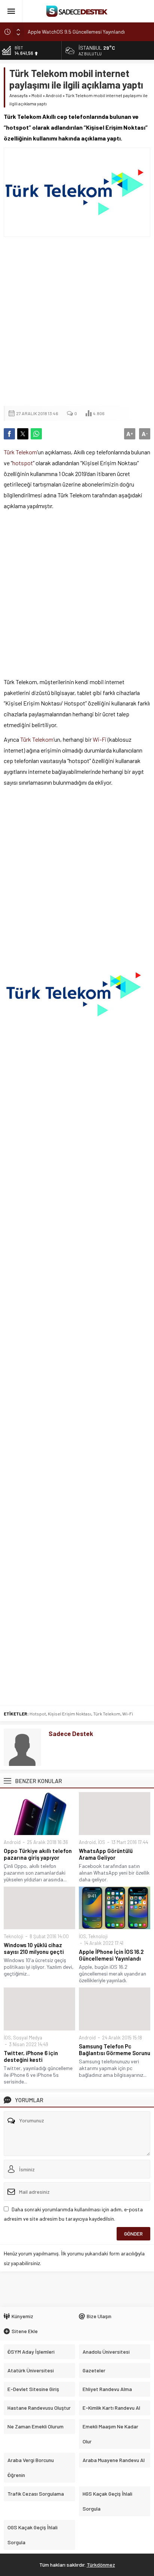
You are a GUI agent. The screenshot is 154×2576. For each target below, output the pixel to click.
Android (54, 95)
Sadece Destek (71, 1733)
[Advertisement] (77, 321)
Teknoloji (13, 1936)
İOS (101, 1842)
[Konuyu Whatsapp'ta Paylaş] (36, 434)
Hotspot (38, 1714)
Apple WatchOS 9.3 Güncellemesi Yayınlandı (76, 33)
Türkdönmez (101, 2565)
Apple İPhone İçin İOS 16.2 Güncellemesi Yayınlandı (111, 1955)
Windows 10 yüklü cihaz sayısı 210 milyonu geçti (34, 1948)
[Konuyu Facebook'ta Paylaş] (9, 434)
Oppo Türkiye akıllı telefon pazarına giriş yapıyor (38, 1854)
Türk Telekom (20, 452)
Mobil (37, 95)
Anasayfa (19, 95)
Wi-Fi (100, 739)
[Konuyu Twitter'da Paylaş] (23, 434)
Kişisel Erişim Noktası (70, 1714)
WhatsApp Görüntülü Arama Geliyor (106, 1854)
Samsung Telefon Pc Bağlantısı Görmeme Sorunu (115, 2050)
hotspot (23, 463)
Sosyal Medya (28, 2038)
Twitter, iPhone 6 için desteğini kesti (31, 2056)
